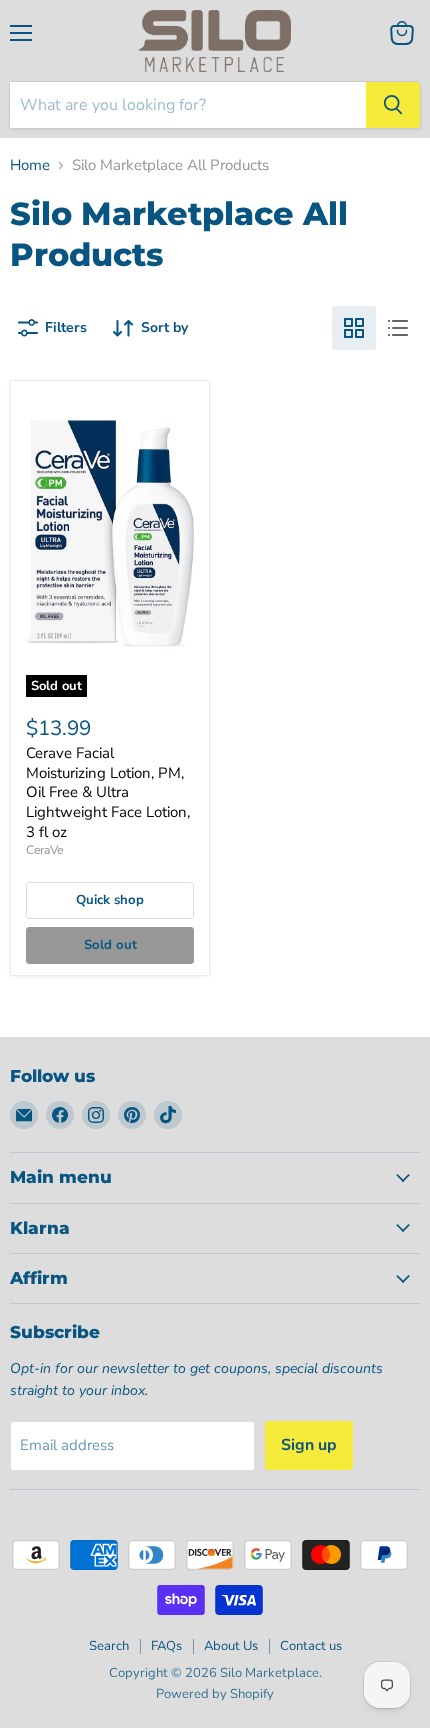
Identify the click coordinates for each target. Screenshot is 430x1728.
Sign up (309, 1445)
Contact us (311, 1646)
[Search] (393, 105)
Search (109, 1646)
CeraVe (44, 850)
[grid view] (354, 328)
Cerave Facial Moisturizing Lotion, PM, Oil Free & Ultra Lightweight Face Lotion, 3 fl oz (108, 792)
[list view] (398, 328)
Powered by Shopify (215, 1694)
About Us (231, 1646)
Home (30, 165)
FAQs (166, 1646)
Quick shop (110, 900)
